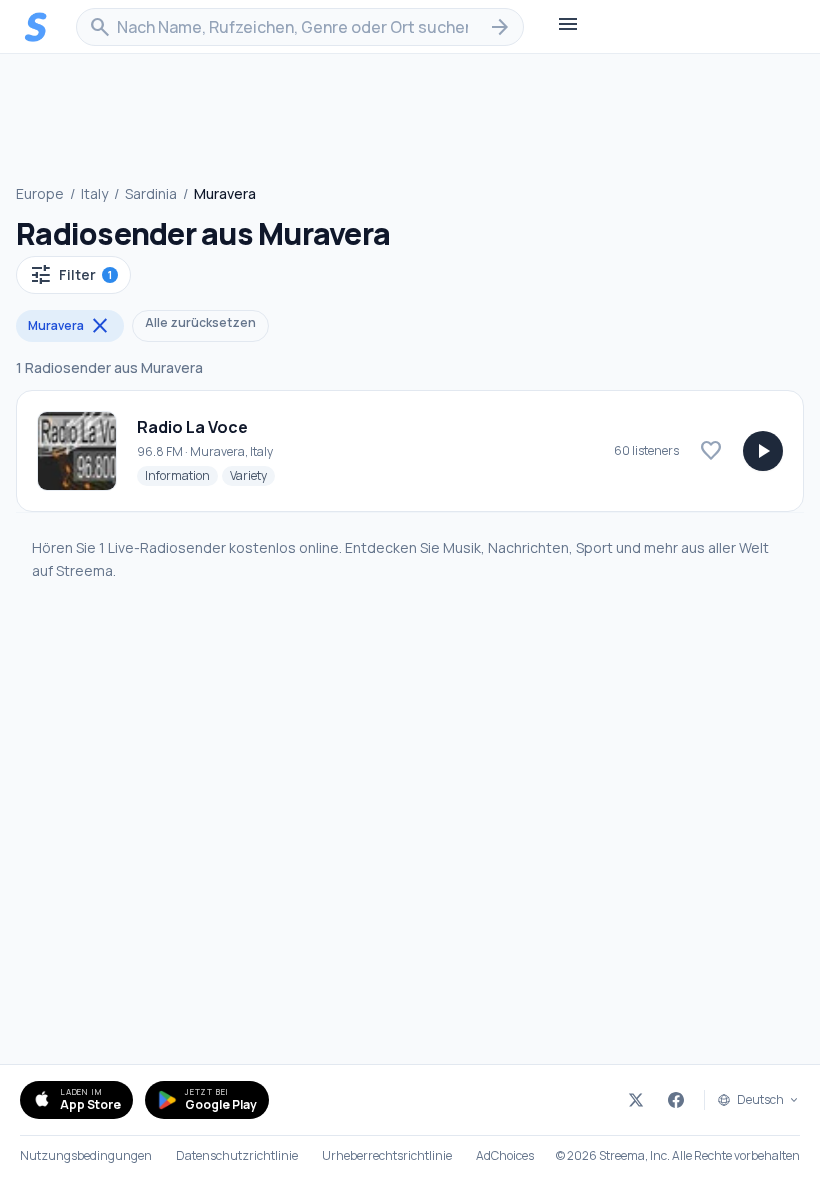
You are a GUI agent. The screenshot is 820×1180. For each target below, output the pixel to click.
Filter (70, 275)
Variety (252, 475)
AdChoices (505, 1156)
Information (181, 475)
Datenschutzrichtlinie (237, 1156)
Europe (40, 193)
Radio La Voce (192, 427)
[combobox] (300, 27)
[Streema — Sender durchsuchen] (36, 27)
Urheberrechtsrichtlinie (387, 1156)
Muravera (70, 326)
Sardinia (151, 193)
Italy (94, 193)
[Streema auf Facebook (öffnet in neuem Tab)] (676, 1100)
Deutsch (760, 1100)
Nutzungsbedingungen (86, 1156)
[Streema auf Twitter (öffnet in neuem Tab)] (636, 1100)
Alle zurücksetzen (200, 322)
